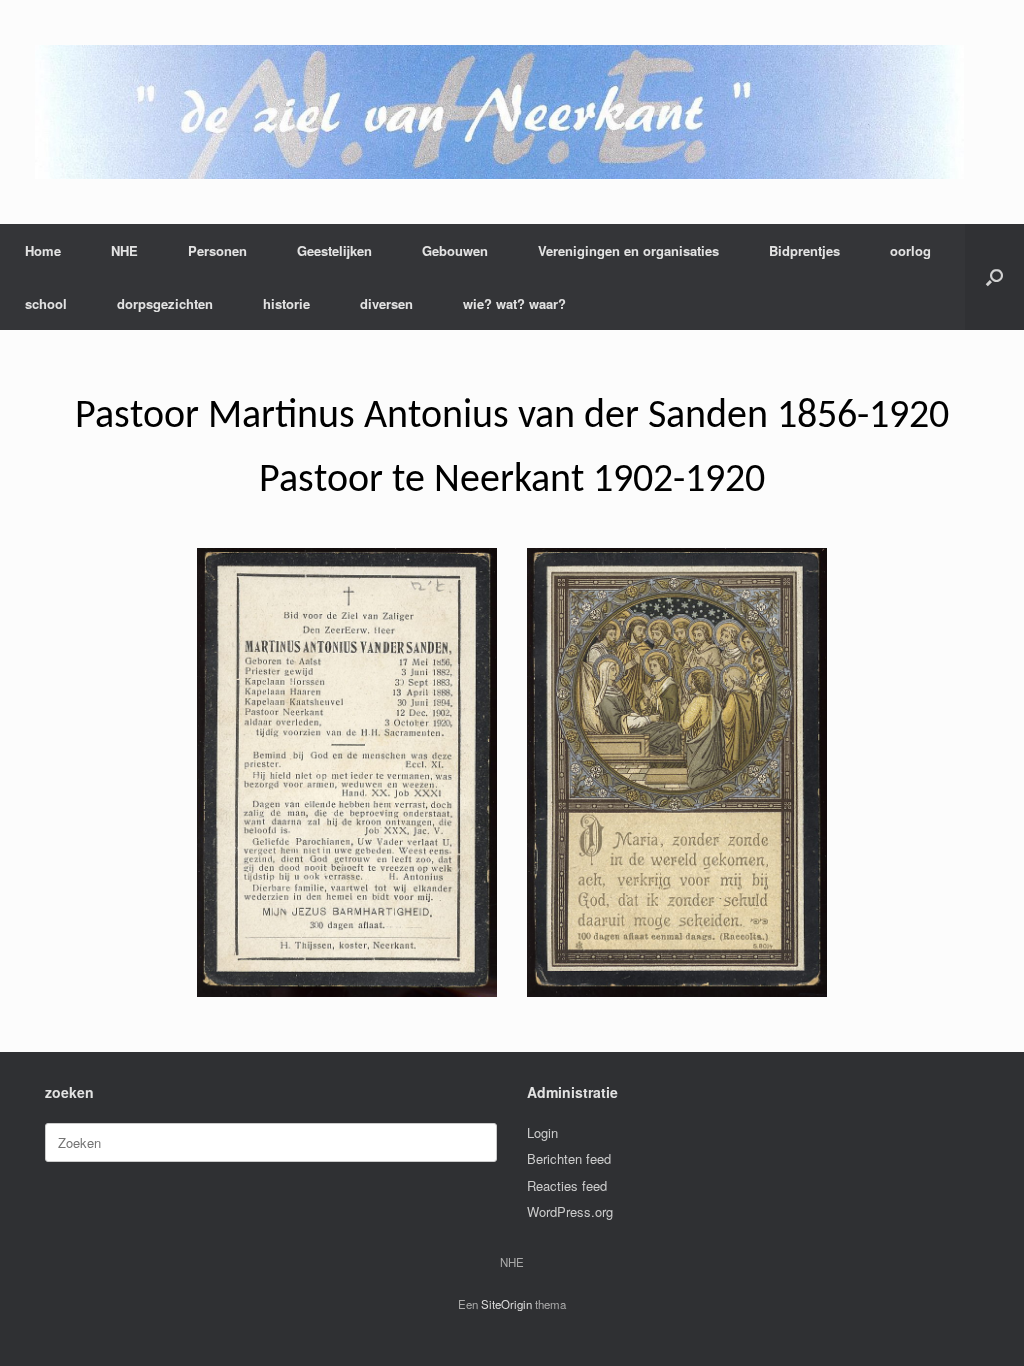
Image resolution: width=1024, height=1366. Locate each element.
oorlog (910, 250)
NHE (124, 250)
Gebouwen (455, 250)
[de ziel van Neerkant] (499, 112)
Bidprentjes (804, 250)
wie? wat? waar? (514, 303)
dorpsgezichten (165, 303)
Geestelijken (334, 250)
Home (43, 250)
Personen (217, 250)
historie (286, 303)
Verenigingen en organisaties (628, 250)
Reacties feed (567, 1185)
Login (542, 1132)
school (46, 303)
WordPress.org (570, 1211)
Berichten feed (569, 1158)
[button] (994, 277)
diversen (386, 303)
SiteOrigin (506, 1304)
